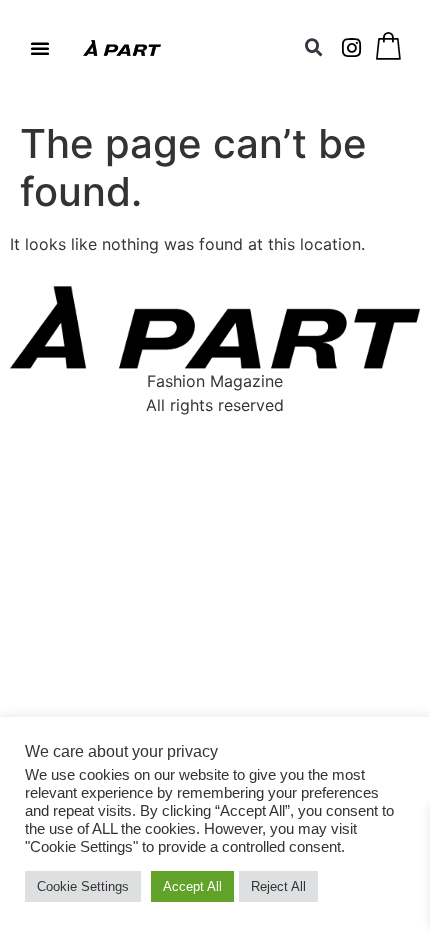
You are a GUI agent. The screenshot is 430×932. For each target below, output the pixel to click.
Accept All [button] (192, 886)
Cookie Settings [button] (83, 886)
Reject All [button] (278, 886)
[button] (40, 48)
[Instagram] (352, 48)
